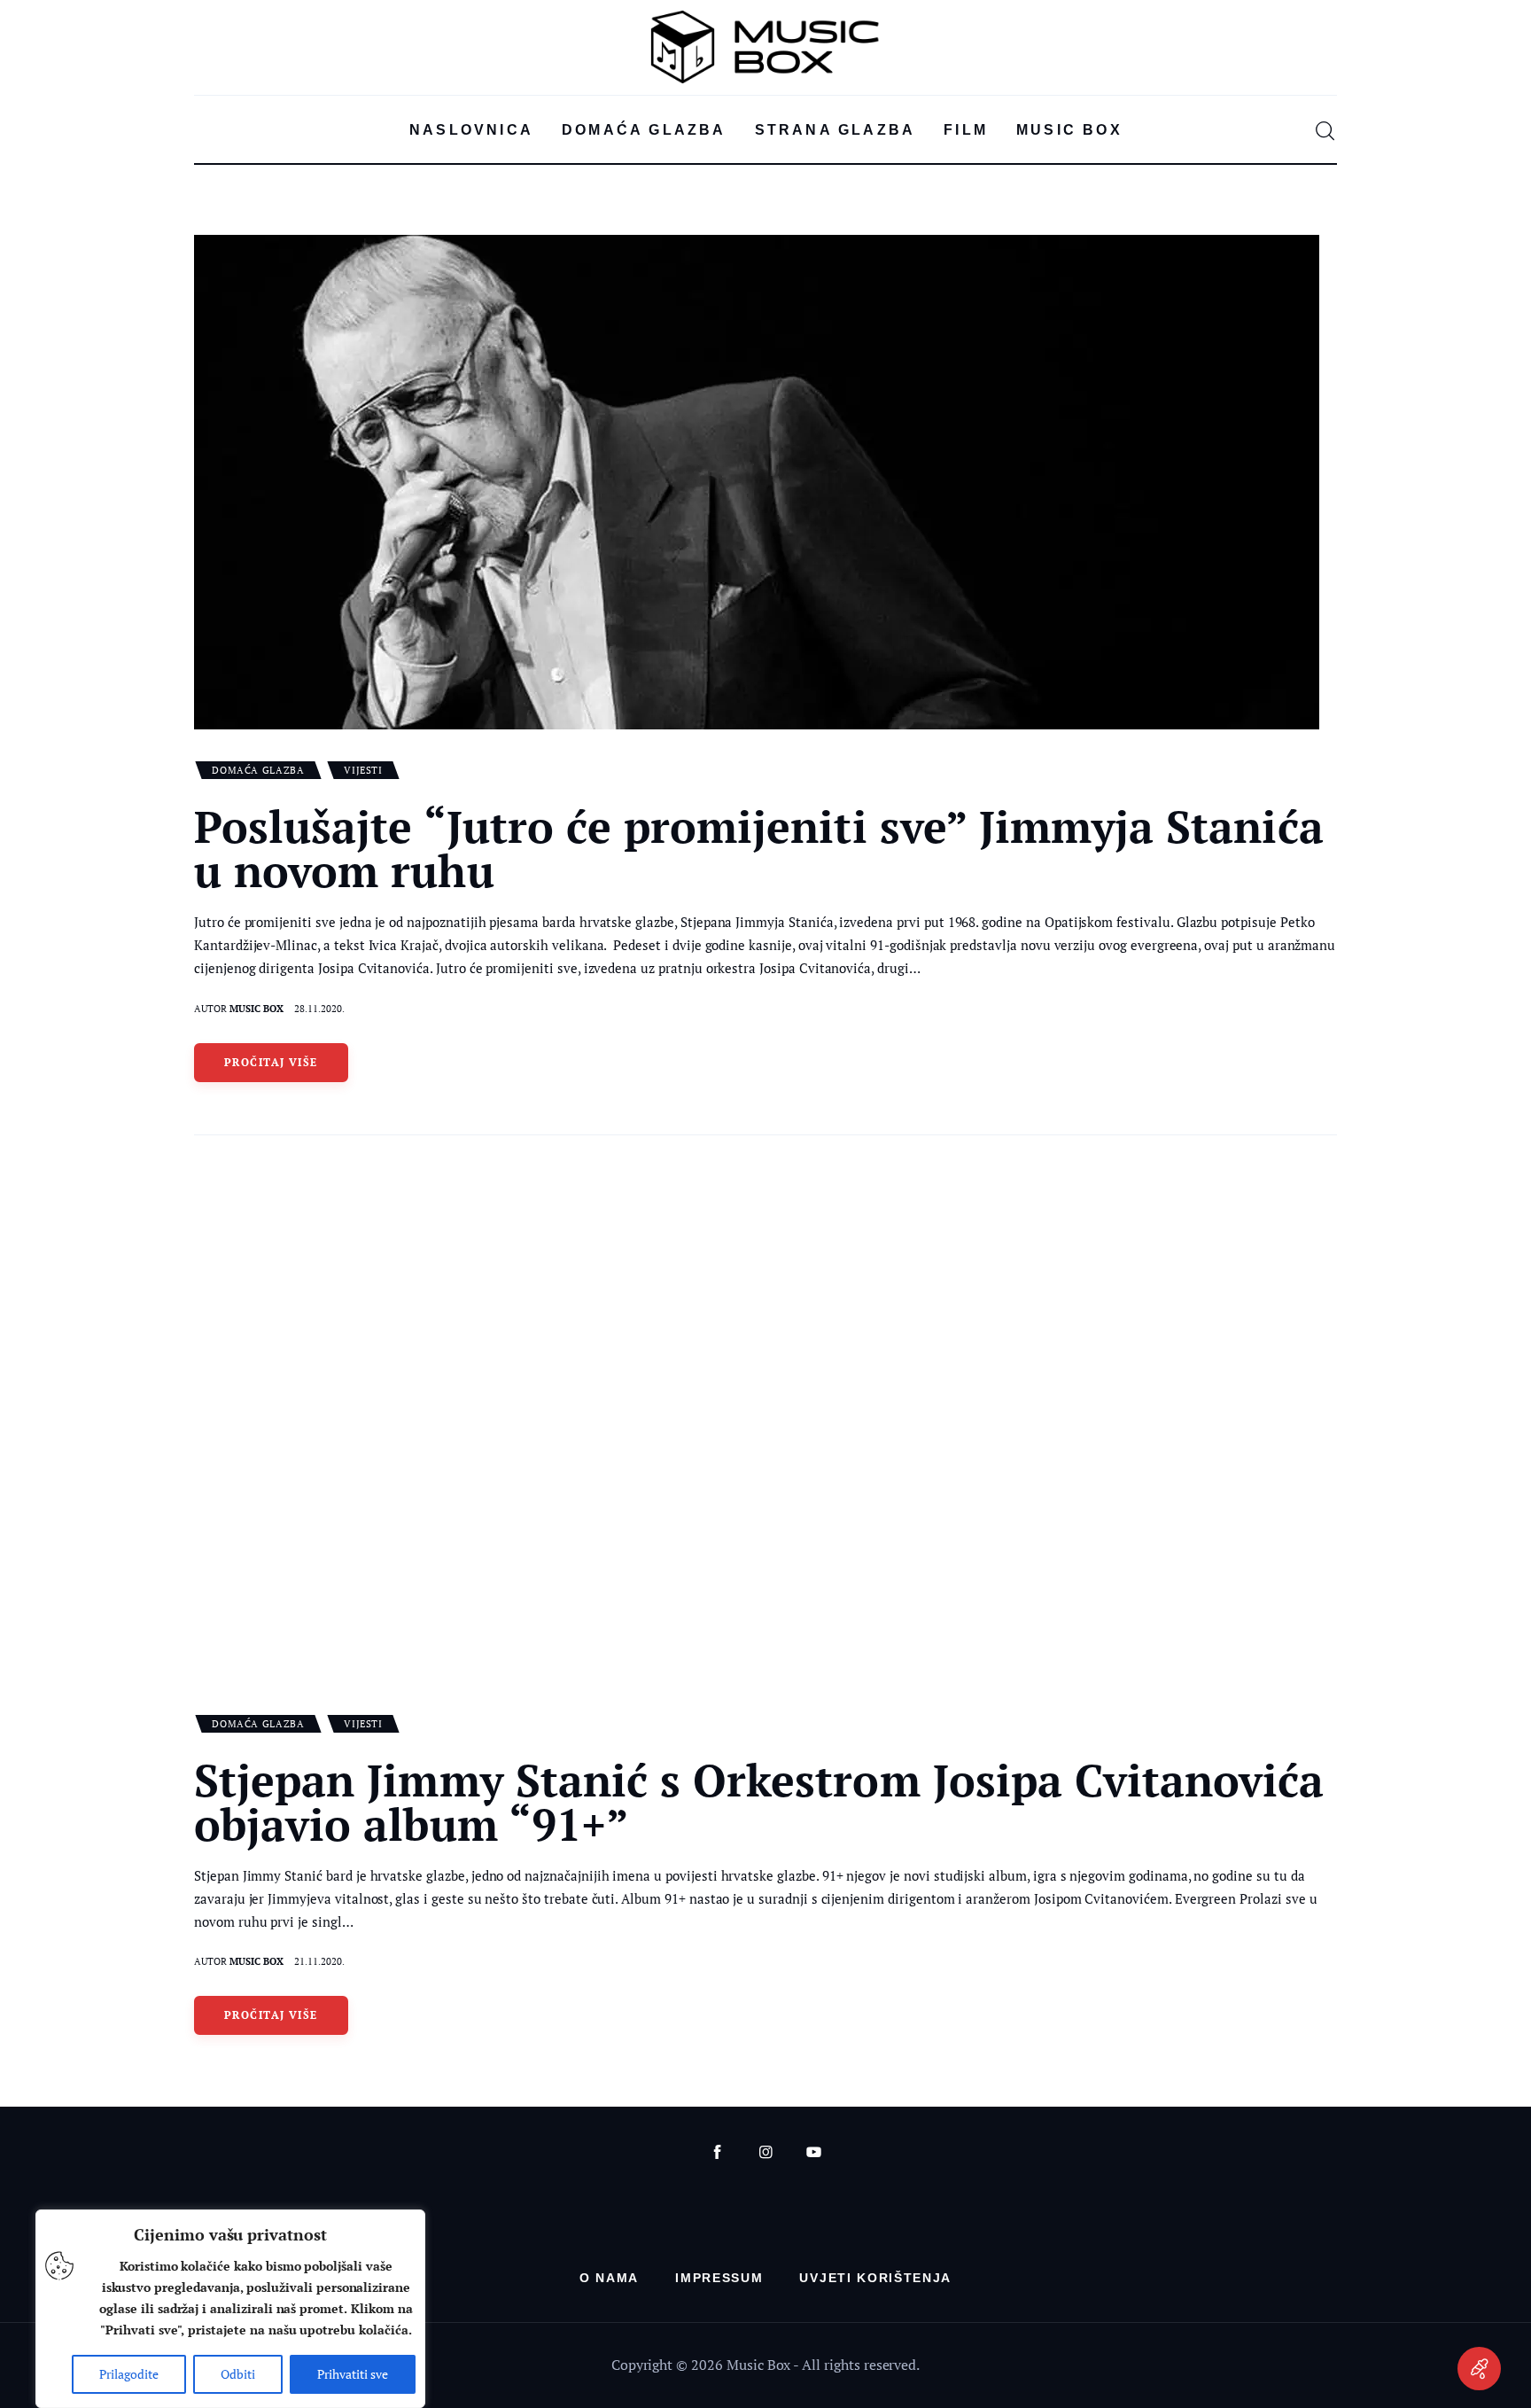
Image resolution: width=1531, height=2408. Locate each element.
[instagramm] (766, 2152)
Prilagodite (129, 2374)
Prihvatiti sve (353, 2374)
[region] (230, 2309)
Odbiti (238, 2374)
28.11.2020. (319, 1009)
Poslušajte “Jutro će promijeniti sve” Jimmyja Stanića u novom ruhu (759, 848)
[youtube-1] (814, 2152)
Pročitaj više (271, 1062)
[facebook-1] (717, 2152)
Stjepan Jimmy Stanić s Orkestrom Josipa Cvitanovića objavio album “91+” (759, 1802)
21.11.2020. (319, 1961)
